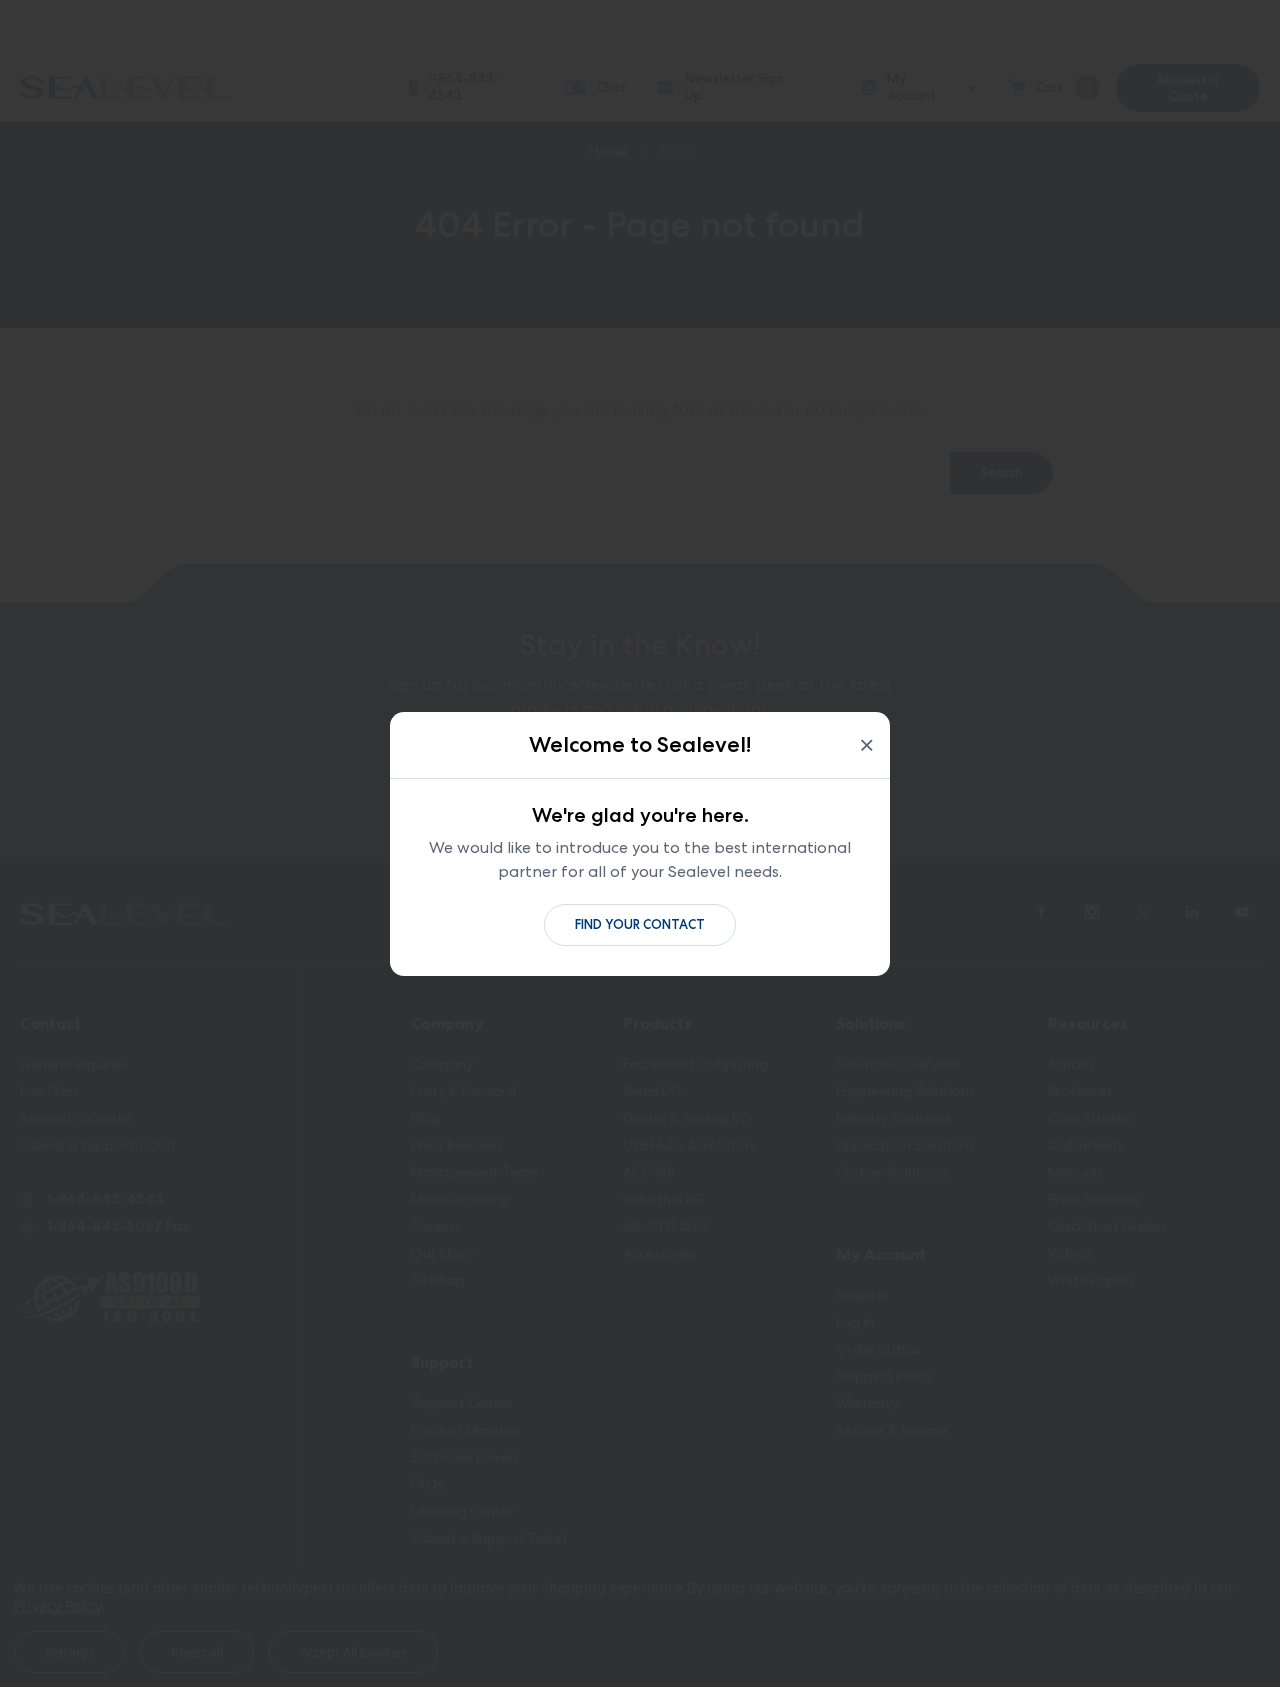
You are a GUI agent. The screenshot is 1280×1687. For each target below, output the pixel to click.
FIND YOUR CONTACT (640, 924)
